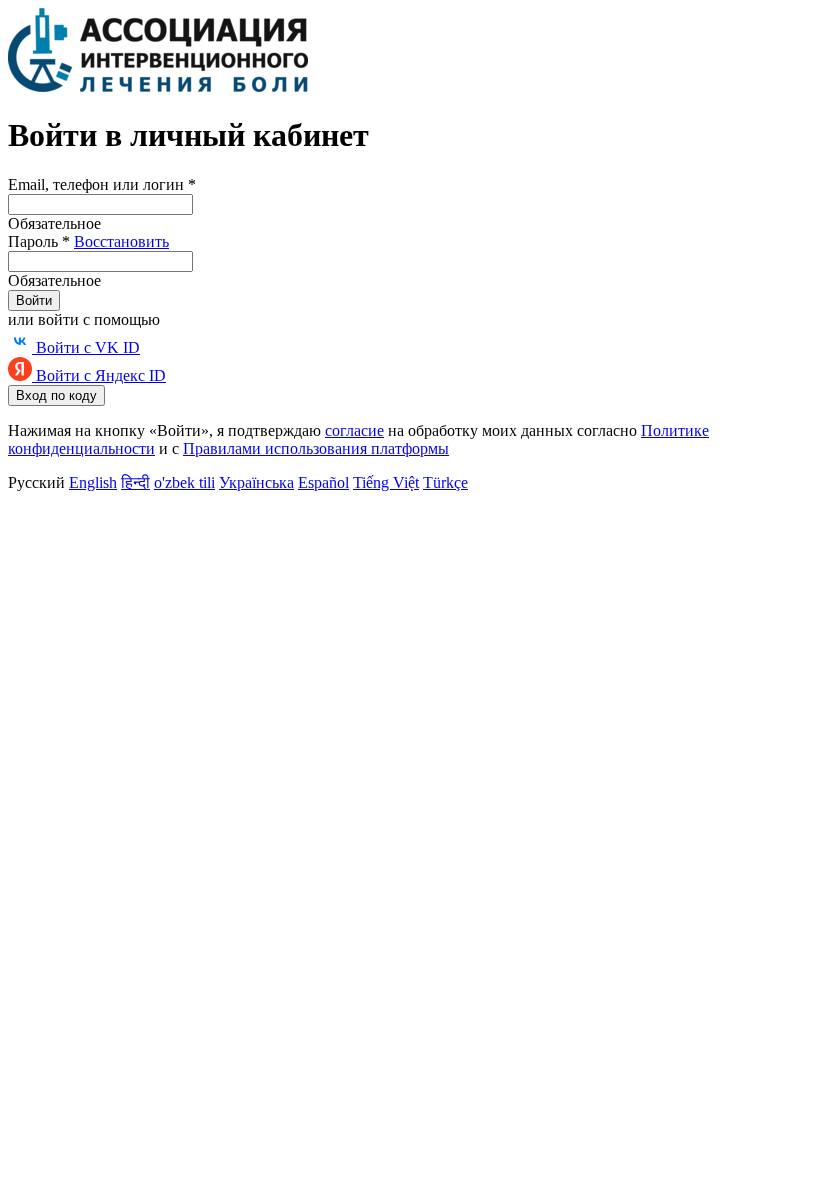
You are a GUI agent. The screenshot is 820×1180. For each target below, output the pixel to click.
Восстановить (121, 241)
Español (323, 482)
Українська (256, 482)
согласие (354, 430)
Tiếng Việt (386, 482)
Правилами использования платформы (316, 448)
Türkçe (445, 482)
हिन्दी (135, 482)
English (93, 482)
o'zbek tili (184, 482)
